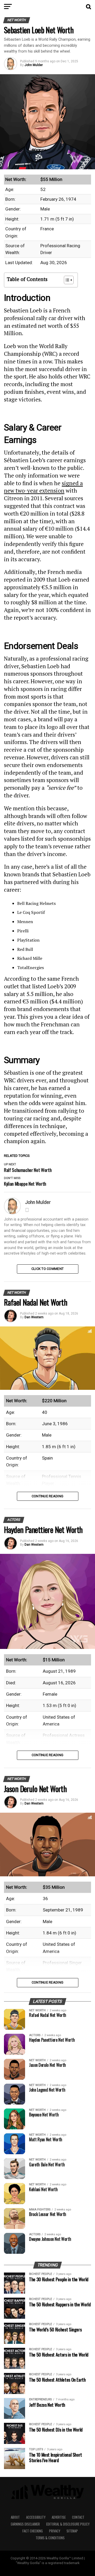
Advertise (59, 2517)
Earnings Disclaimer (25, 2524)
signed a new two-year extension (43, 487)
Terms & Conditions (50, 2538)
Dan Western (34, 1317)
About (15, 2517)
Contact (78, 2517)
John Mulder (34, 65)
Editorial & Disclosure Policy (68, 2524)
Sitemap (72, 2531)
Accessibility (36, 2517)
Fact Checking (33, 2531)
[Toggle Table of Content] (66, 280)
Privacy (55, 2531)
